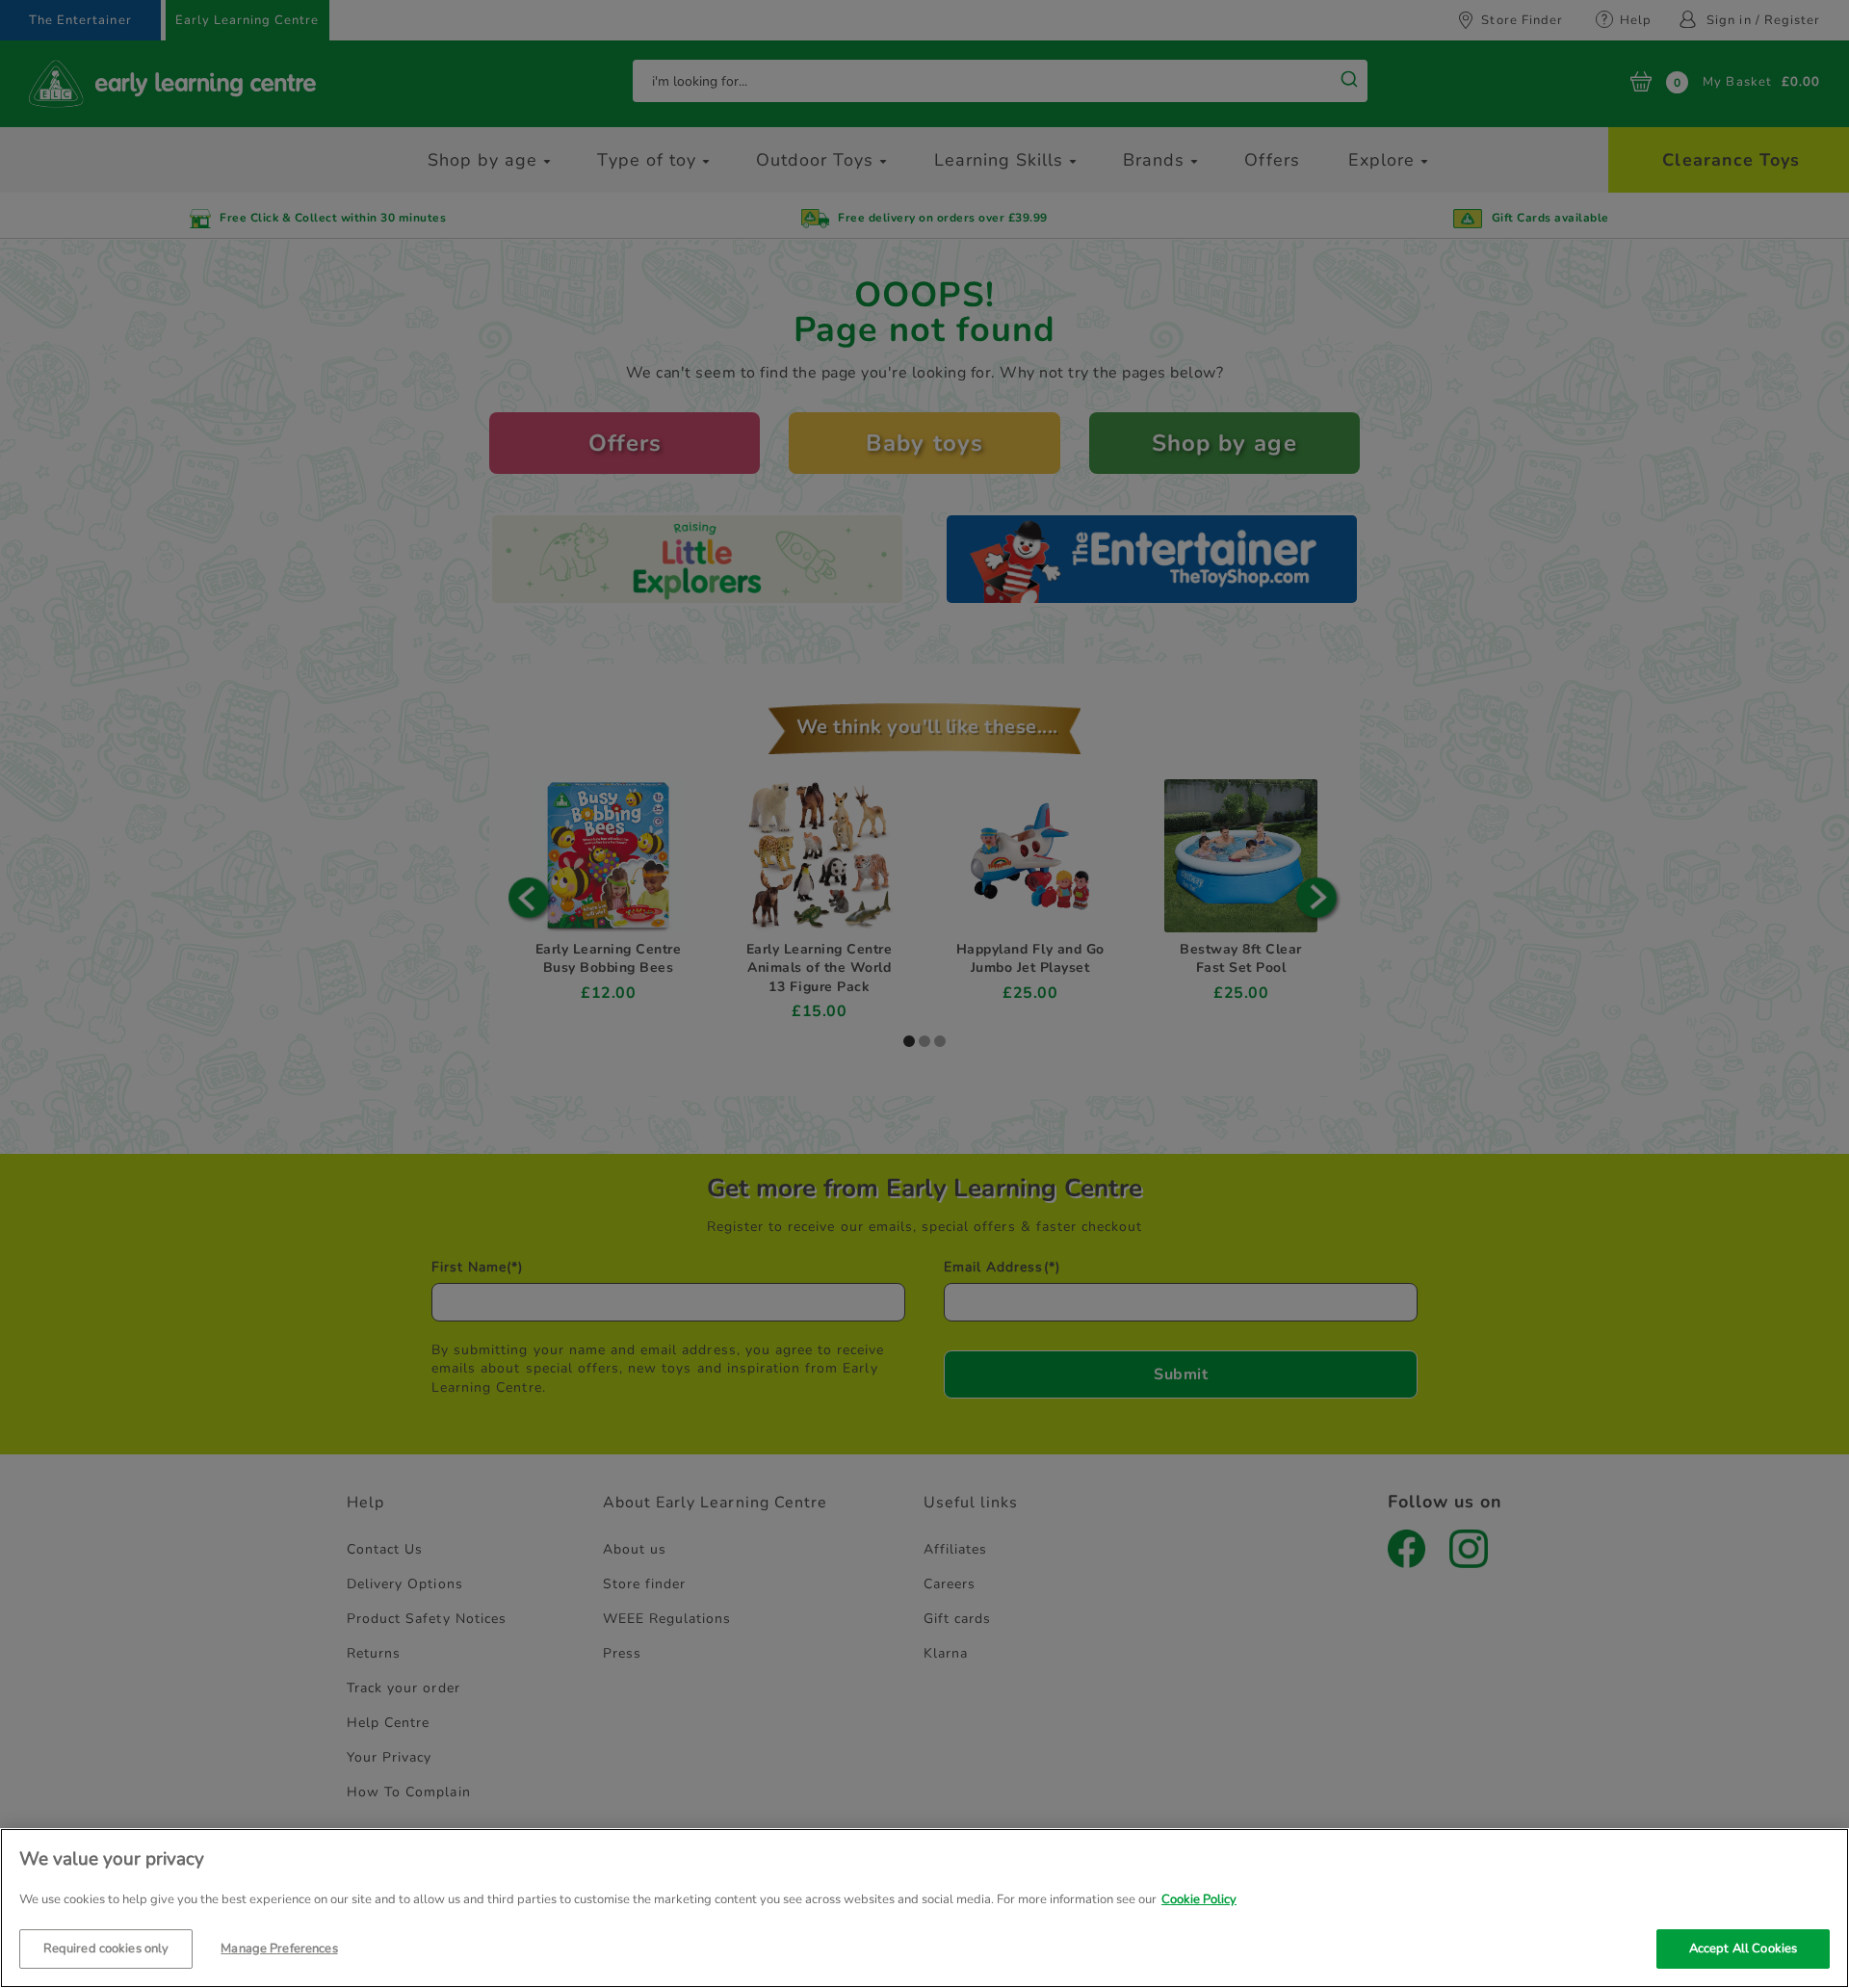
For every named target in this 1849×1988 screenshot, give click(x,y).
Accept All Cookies (1743, 1948)
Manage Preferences (279, 1948)
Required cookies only (106, 1948)
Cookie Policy (1199, 1899)
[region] (924, 1908)
